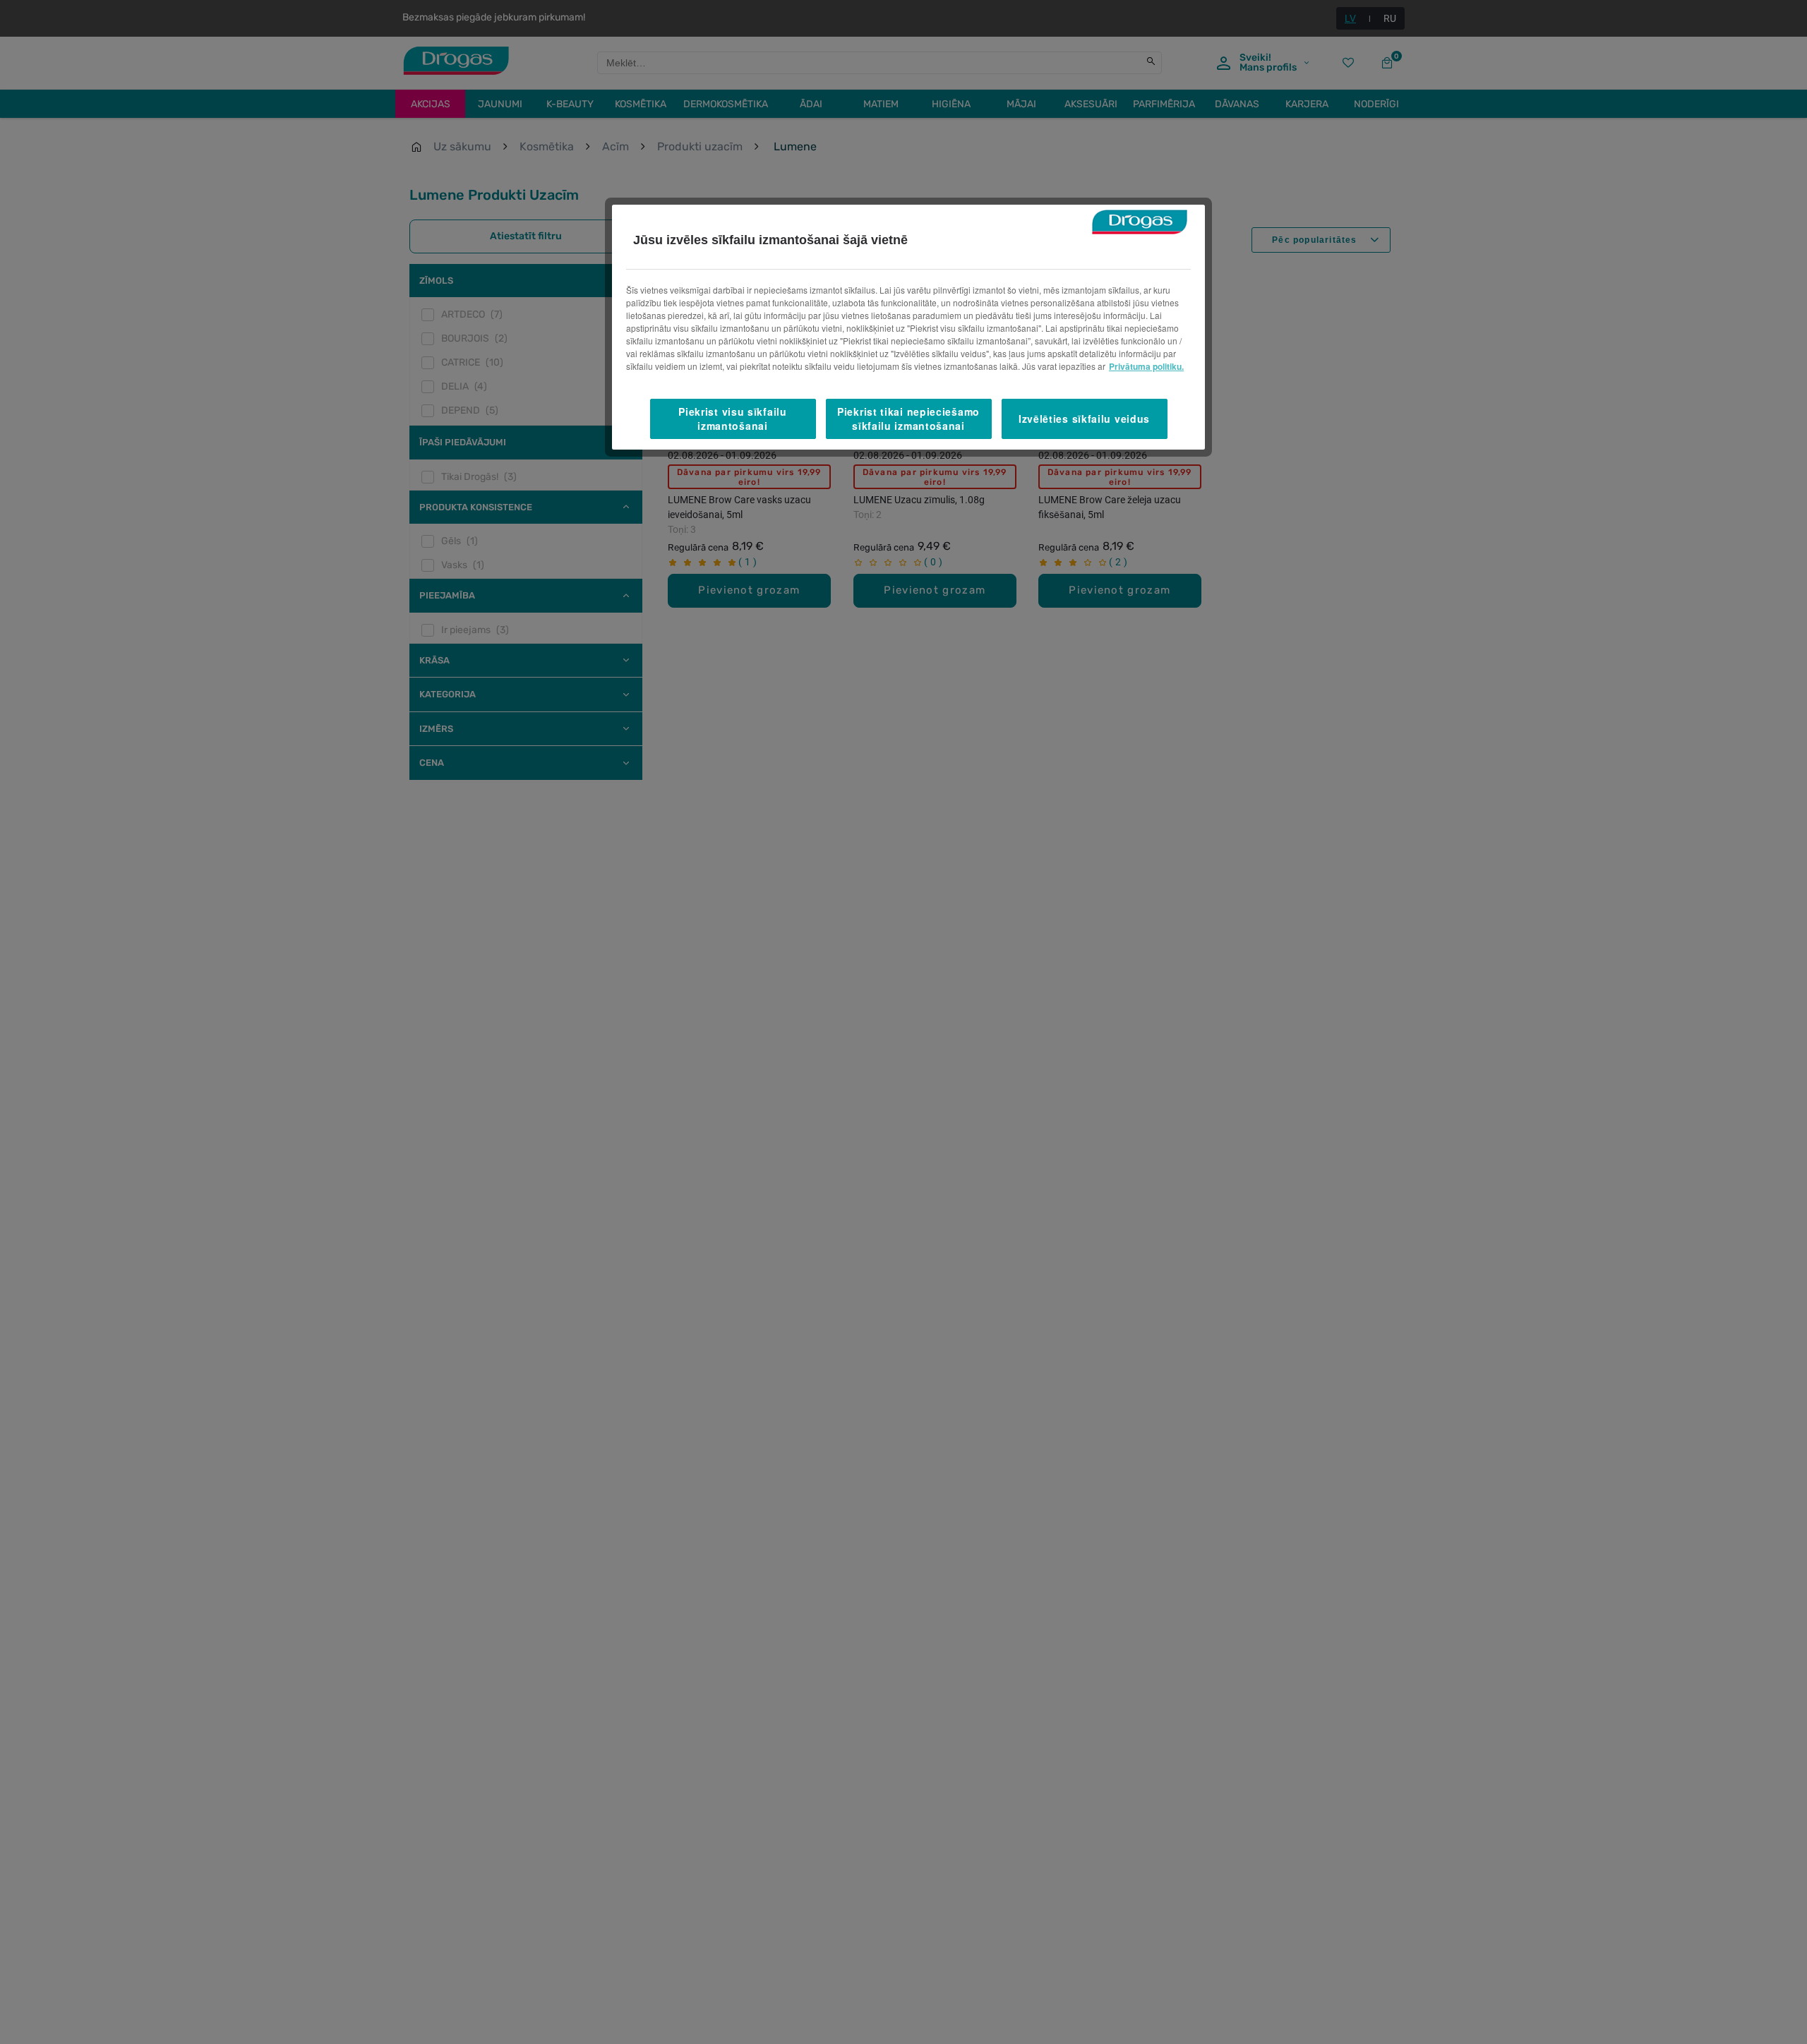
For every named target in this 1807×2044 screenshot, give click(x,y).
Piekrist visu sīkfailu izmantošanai (732, 419)
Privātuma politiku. (1146, 366)
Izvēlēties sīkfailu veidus (1084, 418)
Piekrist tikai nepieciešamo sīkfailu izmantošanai (908, 419)
